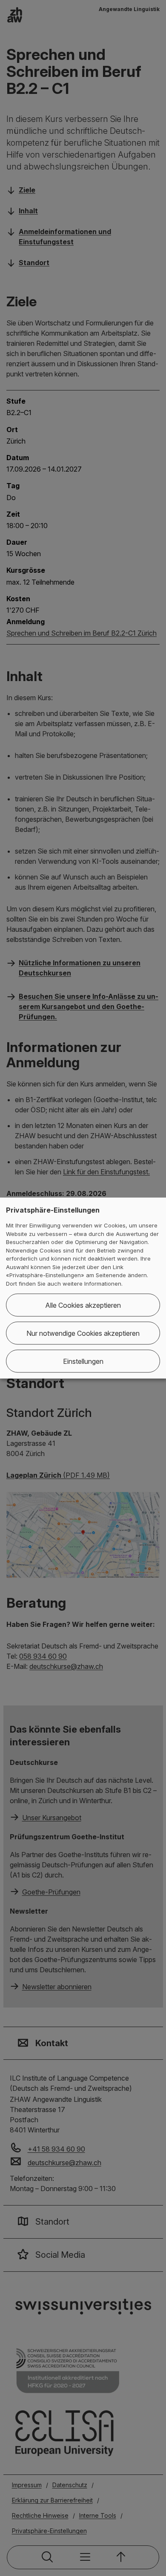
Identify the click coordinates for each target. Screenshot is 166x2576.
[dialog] (83, 1288)
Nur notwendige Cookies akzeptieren (83, 1333)
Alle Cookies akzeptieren (83, 1305)
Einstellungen (83, 1361)
